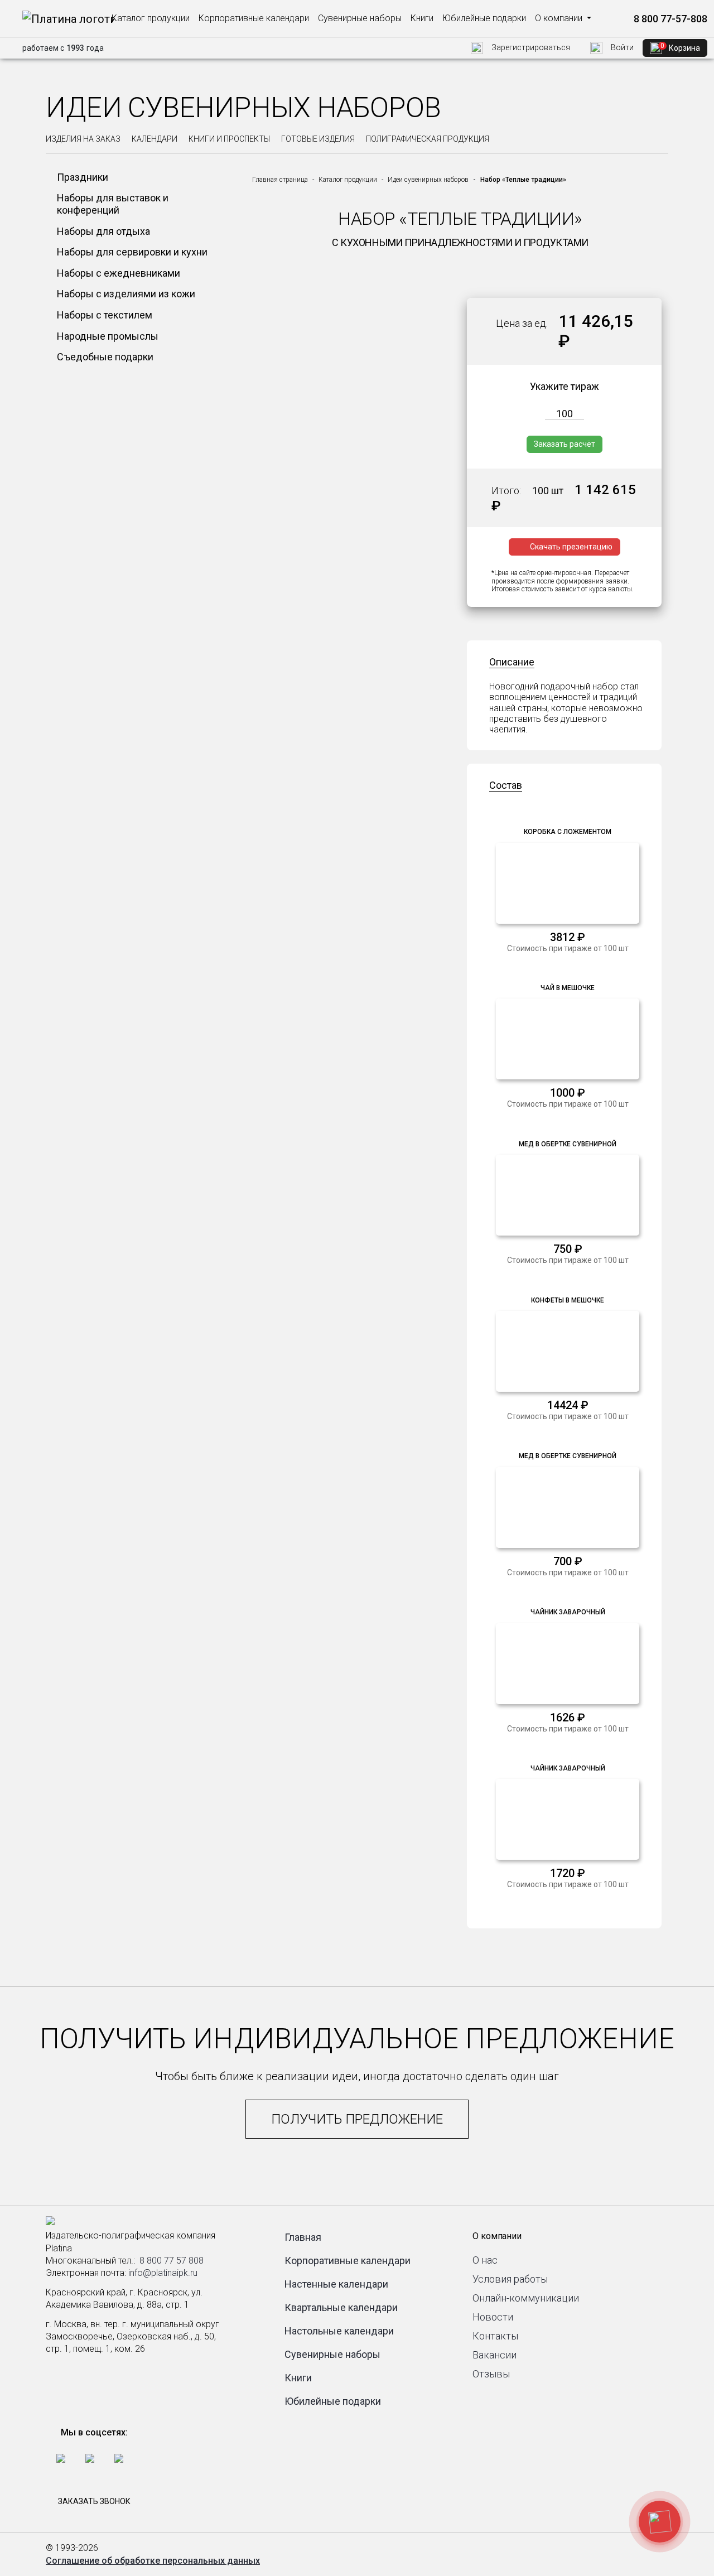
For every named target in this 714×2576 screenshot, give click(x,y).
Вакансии (495, 2355)
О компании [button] (560, 18)
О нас (485, 2260)
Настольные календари (339, 2331)
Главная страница (280, 180)
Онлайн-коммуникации (526, 2298)
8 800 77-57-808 (669, 19)
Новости (493, 2317)
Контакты (495, 2336)
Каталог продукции (151, 18)
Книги (422, 18)
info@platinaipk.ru (163, 2273)
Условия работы (510, 2279)
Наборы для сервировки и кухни (132, 252)
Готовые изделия (318, 139)
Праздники (83, 177)
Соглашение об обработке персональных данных (153, 2561)
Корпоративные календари (254, 18)
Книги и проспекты (229, 139)
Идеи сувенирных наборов (428, 180)
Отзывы (491, 2374)
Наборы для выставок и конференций (113, 204)
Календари (155, 139)
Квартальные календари (341, 2307)
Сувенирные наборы (360, 18)
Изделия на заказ (83, 139)
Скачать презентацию (571, 547)
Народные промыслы (108, 336)
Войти (621, 47)
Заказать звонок (94, 2501)
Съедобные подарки (105, 357)
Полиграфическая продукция (428, 139)
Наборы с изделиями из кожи (126, 294)
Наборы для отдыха (103, 231)
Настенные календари (336, 2284)
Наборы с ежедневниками (119, 273)
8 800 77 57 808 (172, 2261)
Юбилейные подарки (484, 18)
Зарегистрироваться (530, 47)
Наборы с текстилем (105, 315)
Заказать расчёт (565, 444)
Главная (303, 2237)
